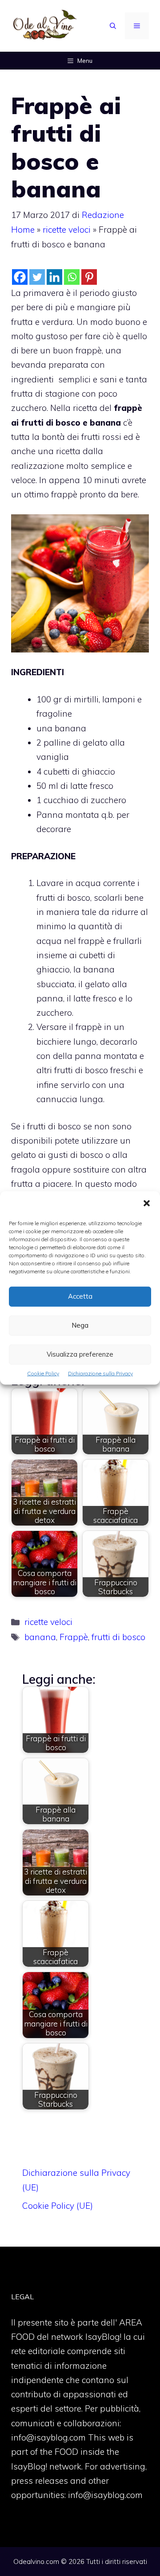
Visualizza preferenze (80, 1354)
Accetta (80, 1296)
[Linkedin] (54, 277)
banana (40, 1637)
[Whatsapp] (72, 277)
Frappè (74, 1637)
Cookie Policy (43, 1373)
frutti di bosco (118, 1637)
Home (23, 230)
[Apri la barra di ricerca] (113, 26)
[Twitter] (37, 277)
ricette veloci (67, 230)
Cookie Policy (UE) (58, 2206)
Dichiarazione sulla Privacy (100, 1373)
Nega (80, 1325)
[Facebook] (20, 277)
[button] (147, 1204)
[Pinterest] (89, 277)
